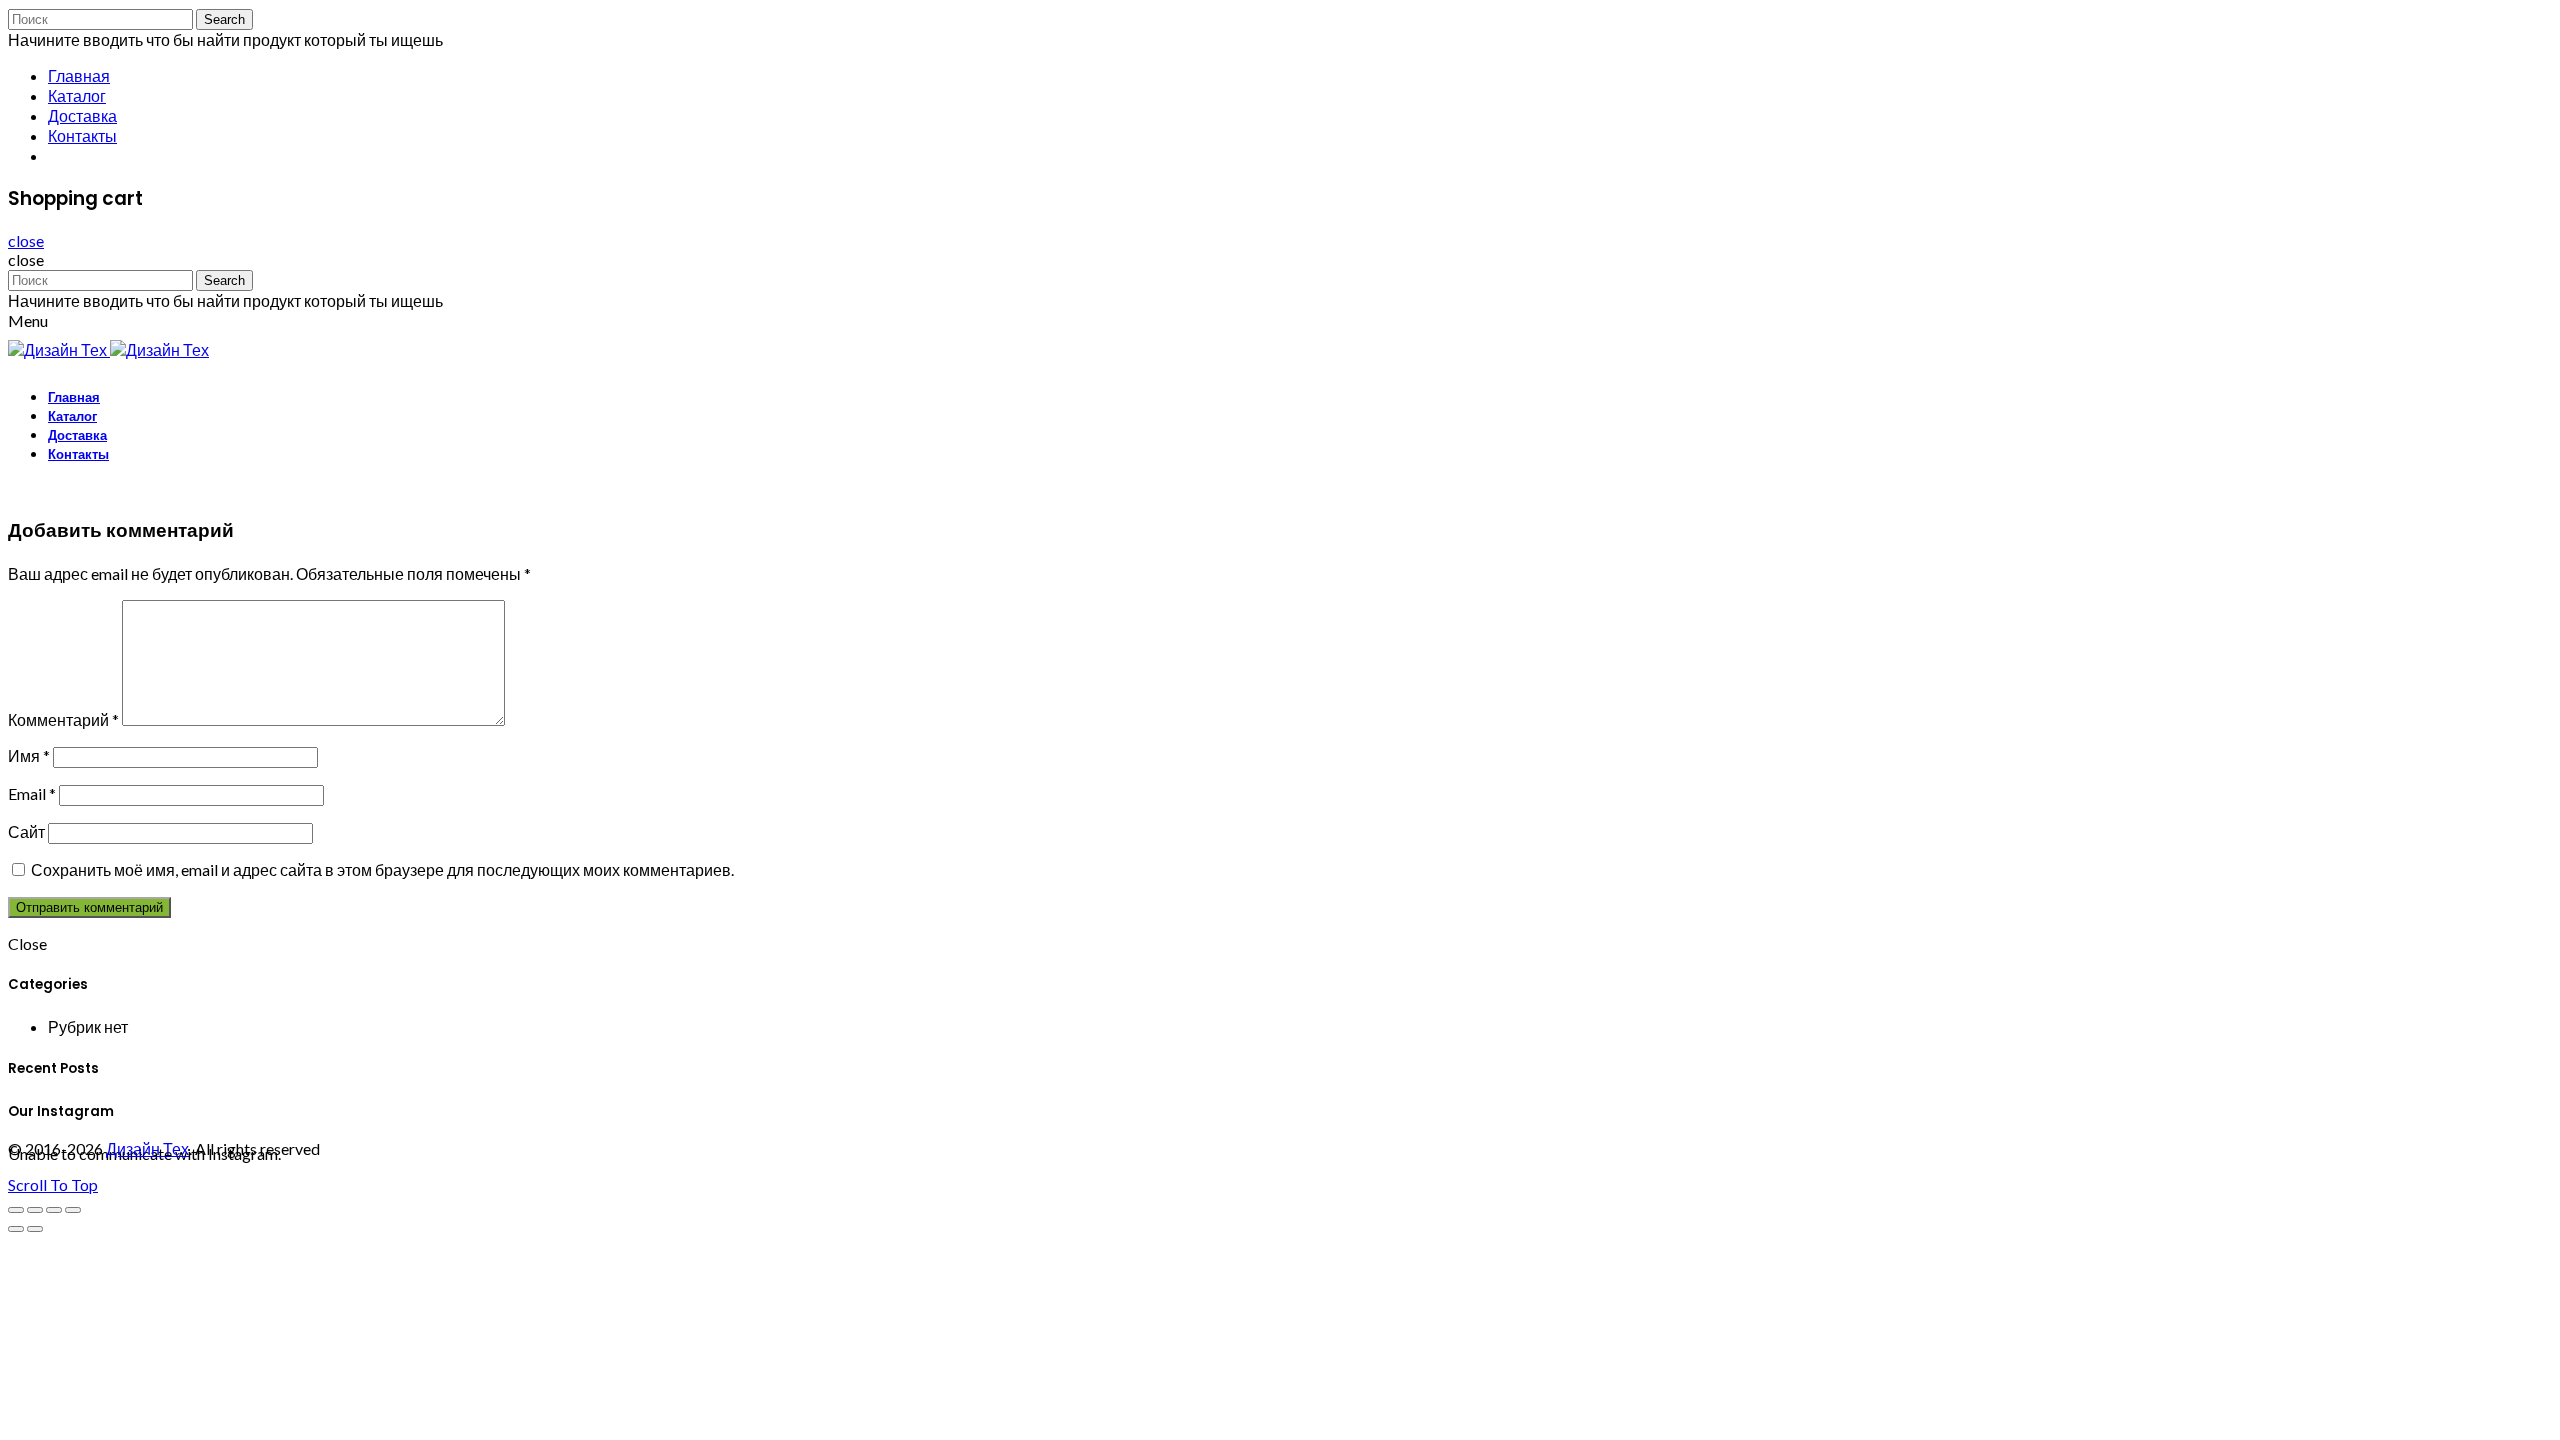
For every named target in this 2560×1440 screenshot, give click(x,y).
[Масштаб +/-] (73, 1210)
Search (224, 19)
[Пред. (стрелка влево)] (16, 1229)
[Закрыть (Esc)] (16, 1210)
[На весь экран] (54, 1210)
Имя (29, 755)
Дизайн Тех (147, 1148)
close (26, 240)
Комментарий (63, 719)
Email (32, 793)
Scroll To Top (53, 1184)
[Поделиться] (35, 1210)
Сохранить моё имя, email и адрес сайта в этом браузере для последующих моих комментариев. (382, 869)
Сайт (26, 831)
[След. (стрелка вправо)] (35, 1229)
